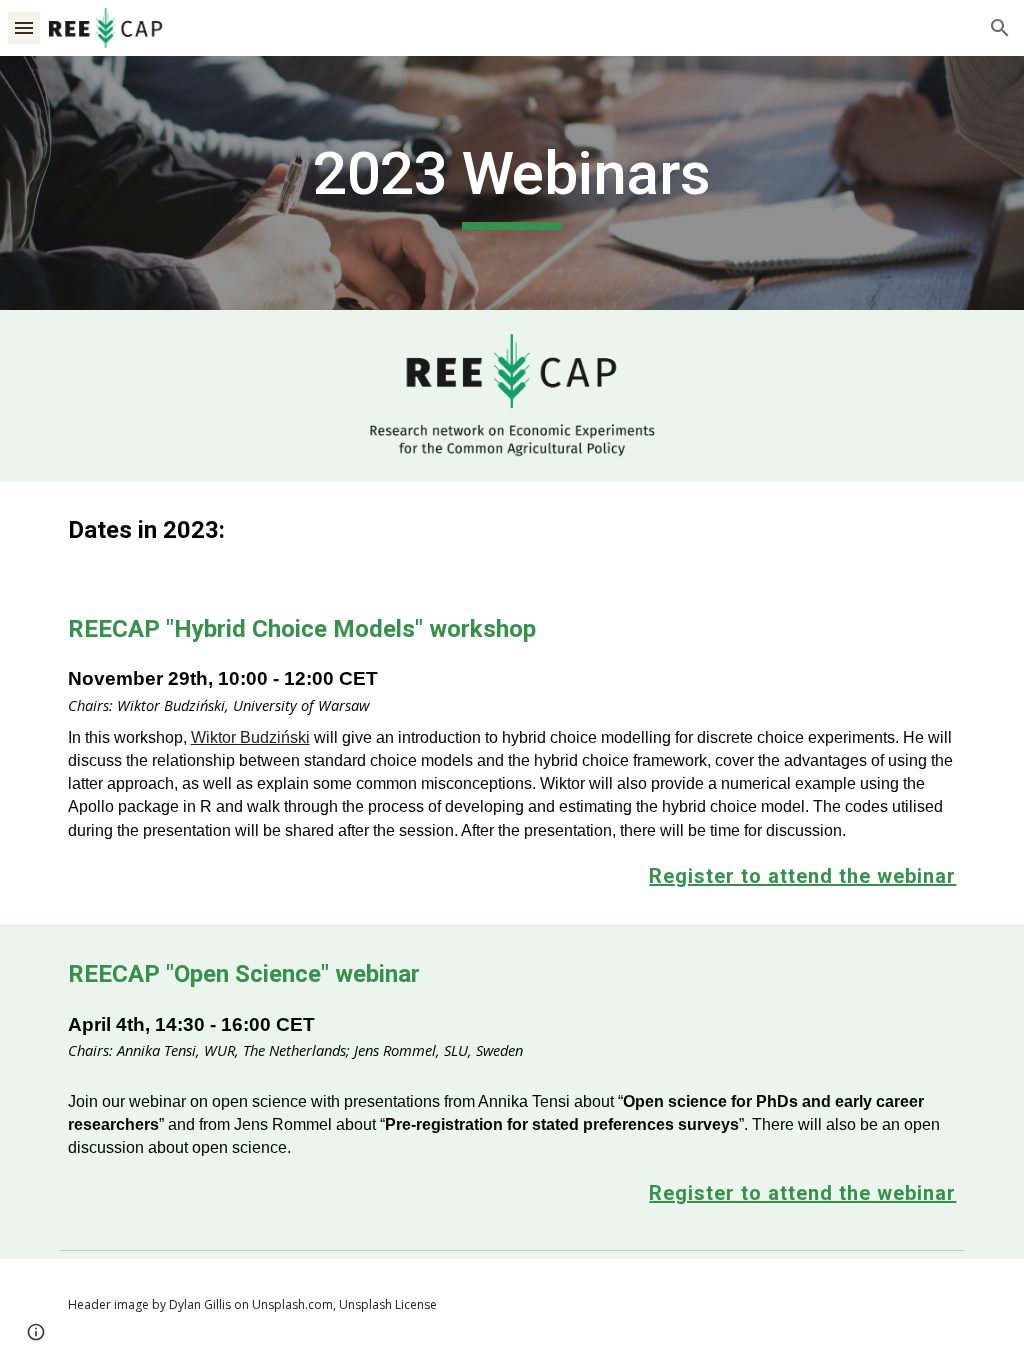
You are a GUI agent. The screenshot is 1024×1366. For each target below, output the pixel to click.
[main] (511, 183)
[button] (24, 27)
